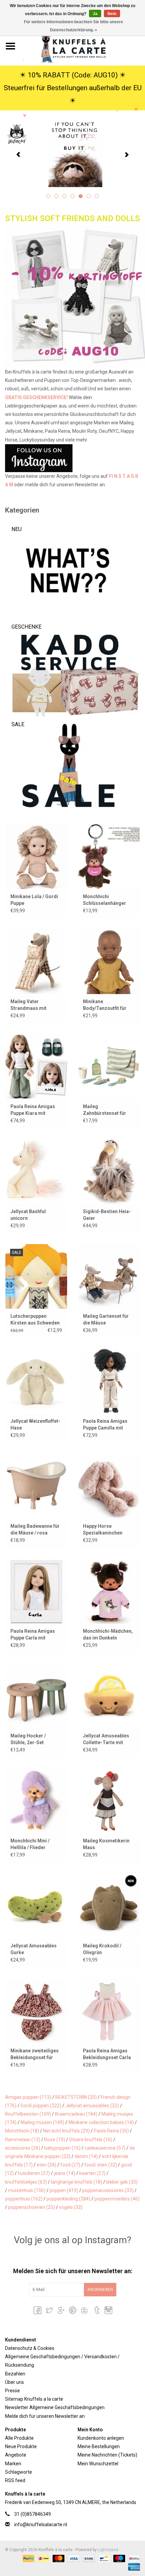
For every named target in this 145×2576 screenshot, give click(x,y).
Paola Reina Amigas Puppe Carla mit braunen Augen (33, 1635)
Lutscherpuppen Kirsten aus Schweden (35, 1319)
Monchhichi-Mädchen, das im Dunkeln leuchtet (108, 1635)
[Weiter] (127, 155)
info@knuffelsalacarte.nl (41, 2525)
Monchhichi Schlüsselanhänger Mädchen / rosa (105, 900)
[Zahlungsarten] (28, 2558)
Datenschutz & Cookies (30, 2348)
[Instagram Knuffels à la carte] (108, 2310)
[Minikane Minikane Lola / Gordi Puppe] (36, 856)
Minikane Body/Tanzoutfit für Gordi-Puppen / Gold (106, 1005)
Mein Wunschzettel (98, 2464)
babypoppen (62, 2148)
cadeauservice (105, 2148)
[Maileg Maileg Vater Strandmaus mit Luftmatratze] (36, 961)
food (70, 2165)
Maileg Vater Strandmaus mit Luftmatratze (28, 1005)
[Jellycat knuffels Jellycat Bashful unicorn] (36, 1171)
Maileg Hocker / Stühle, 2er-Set (28, 1739)
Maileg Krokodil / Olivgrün (102, 1949)
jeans (65, 2173)
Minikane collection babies (101, 2122)
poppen (64, 2190)
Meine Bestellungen (99, 2446)
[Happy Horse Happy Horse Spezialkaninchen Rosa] (109, 1486)
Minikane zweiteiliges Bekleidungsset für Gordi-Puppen (35, 2054)
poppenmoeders (117, 2199)
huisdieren (34, 2173)
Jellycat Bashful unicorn (28, 1215)
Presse (12, 2391)
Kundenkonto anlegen (101, 2438)
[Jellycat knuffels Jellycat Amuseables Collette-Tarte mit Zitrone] (109, 1696)
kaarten (92, 2173)
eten (47, 2165)
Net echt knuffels (66, 2131)
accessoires (23, 2148)
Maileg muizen (42, 2122)
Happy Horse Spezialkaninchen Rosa (103, 1530)
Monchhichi (22, 2131)
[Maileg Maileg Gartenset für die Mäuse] (109, 1276)
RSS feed (15, 2480)
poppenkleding (68, 2199)
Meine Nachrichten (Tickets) (107, 2455)
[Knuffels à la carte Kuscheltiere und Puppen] (83, 46)
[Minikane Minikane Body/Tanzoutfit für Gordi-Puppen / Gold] (109, 961)
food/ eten (101, 2165)
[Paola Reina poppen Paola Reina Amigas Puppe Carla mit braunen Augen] (36, 1591)
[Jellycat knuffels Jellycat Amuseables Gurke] (36, 1906)
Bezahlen (15, 2374)
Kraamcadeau (76, 2114)
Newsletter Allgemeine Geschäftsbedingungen (55, 2407)
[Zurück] (18, 155)
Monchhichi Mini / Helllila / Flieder (30, 1844)
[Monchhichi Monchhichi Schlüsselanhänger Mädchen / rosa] (109, 856)
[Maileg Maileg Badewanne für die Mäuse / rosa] (36, 1486)
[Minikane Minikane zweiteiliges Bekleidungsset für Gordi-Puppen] (36, 2011)
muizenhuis (27, 2190)
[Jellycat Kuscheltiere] (72, 154)
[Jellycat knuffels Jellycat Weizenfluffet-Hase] (36, 1381)
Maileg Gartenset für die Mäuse (106, 1319)
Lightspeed (108, 2550)
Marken (13, 2464)
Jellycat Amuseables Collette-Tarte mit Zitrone (106, 1739)
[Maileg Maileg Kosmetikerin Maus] (109, 1801)
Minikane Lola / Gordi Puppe (34, 900)
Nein (112, 14)
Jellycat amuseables (92, 2106)
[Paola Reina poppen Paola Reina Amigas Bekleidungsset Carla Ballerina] (109, 2011)
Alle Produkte (19, 2438)
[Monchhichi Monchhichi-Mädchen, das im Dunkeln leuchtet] (109, 1591)
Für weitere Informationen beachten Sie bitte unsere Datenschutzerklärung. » (74, 26)
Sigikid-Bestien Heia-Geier (107, 1215)
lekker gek (122, 2182)
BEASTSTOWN (76, 2097)
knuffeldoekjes (26, 2182)
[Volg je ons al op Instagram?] (72, 458)
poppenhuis (24, 2199)
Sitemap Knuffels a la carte (34, 2399)
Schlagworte (19, 2472)
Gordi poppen (41, 2106)
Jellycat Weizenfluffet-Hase (35, 1424)
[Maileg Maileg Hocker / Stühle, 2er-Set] (36, 1696)
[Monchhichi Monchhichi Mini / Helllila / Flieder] (36, 1801)
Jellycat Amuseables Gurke (34, 1949)
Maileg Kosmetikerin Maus (106, 1844)
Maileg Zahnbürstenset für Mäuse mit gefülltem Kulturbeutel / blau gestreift (106, 1110)
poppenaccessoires (108, 2190)
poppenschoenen (32, 2207)
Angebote (16, 2455)
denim (86, 2156)
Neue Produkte (21, 2446)
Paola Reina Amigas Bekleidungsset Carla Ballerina (107, 2054)
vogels (71, 2207)
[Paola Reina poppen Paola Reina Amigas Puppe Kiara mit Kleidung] (36, 1066)
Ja (95, 14)
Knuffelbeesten (28, 2114)
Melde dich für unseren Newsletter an (45, 2416)
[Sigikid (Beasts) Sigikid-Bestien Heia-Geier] (109, 1171)
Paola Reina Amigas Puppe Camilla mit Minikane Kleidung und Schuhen (108, 1425)
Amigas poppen (28, 2097)
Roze (55, 2140)
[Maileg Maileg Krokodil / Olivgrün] (109, 1906)
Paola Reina (111, 2131)
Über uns (14, 2382)
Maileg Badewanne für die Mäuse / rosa (35, 1529)
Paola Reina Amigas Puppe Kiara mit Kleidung (33, 1110)
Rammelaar (23, 2140)
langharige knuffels (77, 2182)
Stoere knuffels (91, 2140)
